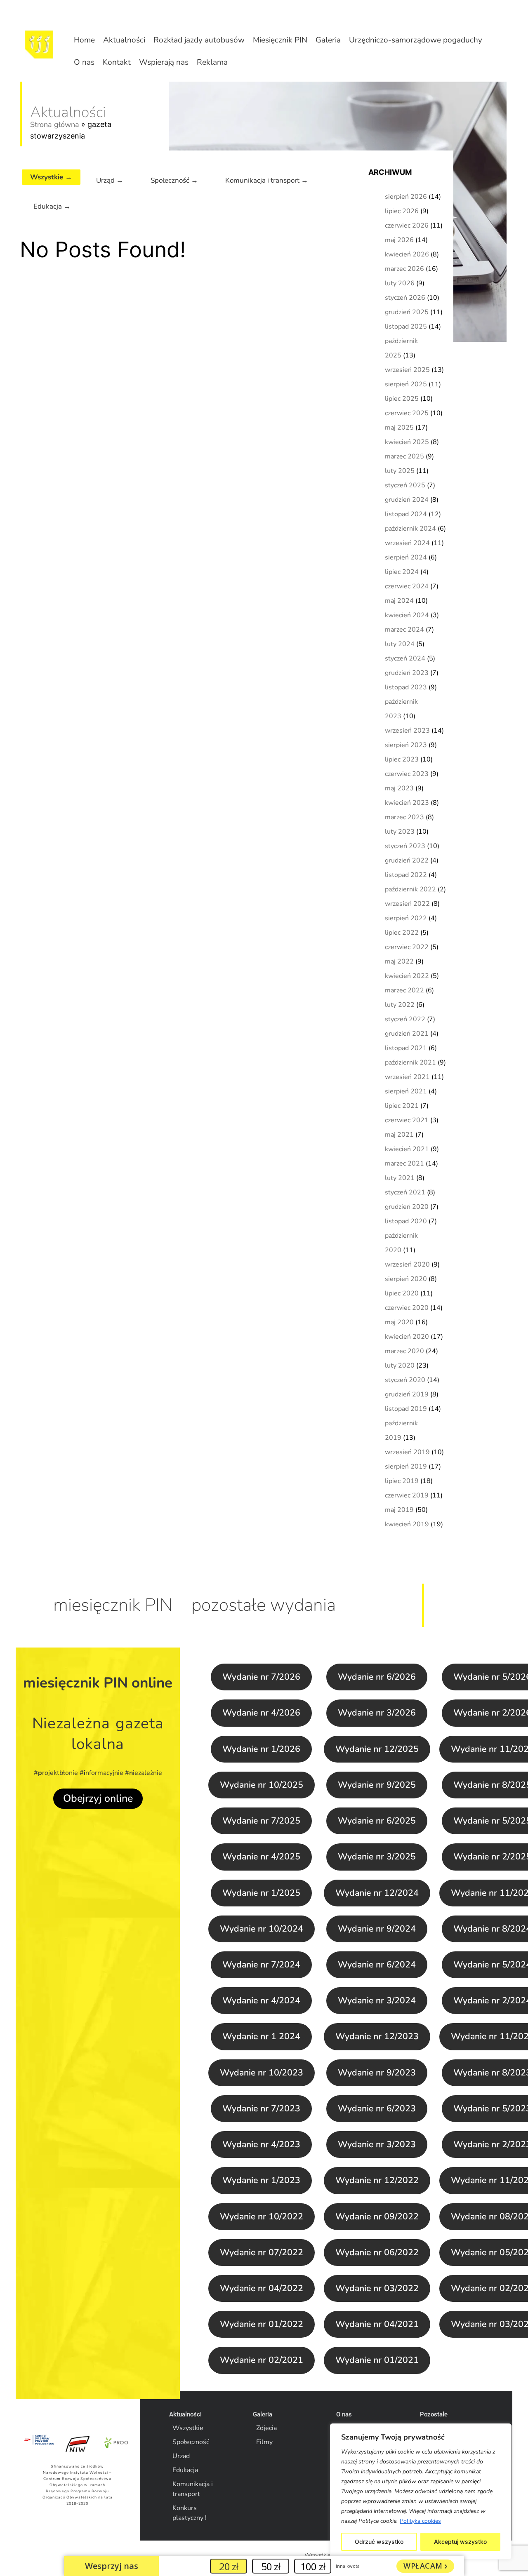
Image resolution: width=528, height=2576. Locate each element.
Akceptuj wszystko (460, 2542)
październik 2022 (410, 889)
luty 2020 (400, 1366)
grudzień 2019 (407, 1394)
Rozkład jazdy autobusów (199, 40)
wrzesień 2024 (407, 543)
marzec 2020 (404, 1351)
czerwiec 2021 (407, 1120)
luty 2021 (400, 1178)
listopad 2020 (406, 1221)
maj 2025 (399, 428)
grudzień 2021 (407, 1034)
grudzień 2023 (407, 673)
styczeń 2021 (405, 1192)
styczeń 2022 (405, 1019)
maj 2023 (399, 788)
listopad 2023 (406, 687)
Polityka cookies (420, 2521)
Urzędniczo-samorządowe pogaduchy (416, 40)
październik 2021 (410, 1062)
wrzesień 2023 (407, 731)
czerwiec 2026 (407, 226)
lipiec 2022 (402, 933)
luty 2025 (400, 471)
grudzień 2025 (407, 312)
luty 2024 (400, 644)
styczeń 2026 (405, 298)
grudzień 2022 (407, 860)
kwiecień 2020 (407, 1337)
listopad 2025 (406, 327)
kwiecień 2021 (407, 1149)
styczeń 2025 (405, 485)
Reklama (212, 62)
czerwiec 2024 (407, 586)
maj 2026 (399, 240)
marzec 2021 (404, 1163)
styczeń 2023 (405, 846)
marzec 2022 (404, 990)
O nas (84, 62)
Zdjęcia (266, 2428)
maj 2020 (399, 1322)
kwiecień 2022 (407, 976)
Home (84, 40)
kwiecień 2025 (407, 442)
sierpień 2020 (406, 1279)
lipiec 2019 (402, 1481)
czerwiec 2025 (407, 413)
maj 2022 (399, 961)
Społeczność (191, 2442)
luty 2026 (400, 283)
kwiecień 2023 (407, 803)
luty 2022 (400, 1005)
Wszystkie (188, 2428)
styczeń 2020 (405, 1380)
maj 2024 (399, 601)
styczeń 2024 (405, 658)
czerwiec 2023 (407, 774)
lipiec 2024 (402, 572)
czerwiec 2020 (407, 1308)
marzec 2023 (404, 817)
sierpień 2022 (406, 918)
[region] (421, 2491)
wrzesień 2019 (407, 1452)
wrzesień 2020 (407, 1264)
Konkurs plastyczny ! (190, 2513)
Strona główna (55, 125)
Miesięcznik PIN (280, 40)
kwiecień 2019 (407, 1524)
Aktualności (124, 40)
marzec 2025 (404, 456)
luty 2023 (400, 832)
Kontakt (117, 62)
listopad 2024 (406, 514)
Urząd (181, 2456)
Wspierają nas (164, 62)
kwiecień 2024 (407, 615)
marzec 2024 (404, 630)
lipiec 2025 (402, 399)
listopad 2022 (406, 875)
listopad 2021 (406, 1048)
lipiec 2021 (402, 1106)
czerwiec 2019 (407, 1495)
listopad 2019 (406, 1409)
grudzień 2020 (407, 1207)
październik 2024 (410, 529)
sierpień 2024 (406, 557)
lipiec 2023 (402, 759)
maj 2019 (399, 1510)
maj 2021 (399, 1135)
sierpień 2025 (406, 384)
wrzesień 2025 (407, 370)
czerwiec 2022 (407, 947)
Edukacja (185, 2470)
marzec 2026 (404, 269)
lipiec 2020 (402, 1293)
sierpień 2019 (406, 1467)
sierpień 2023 (406, 745)
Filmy (264, 2442)
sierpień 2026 (406, 197)
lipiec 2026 (402, 211)
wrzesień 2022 (407, 904)
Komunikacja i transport (193, 2489)
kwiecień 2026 (407, 254)
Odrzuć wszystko (379, 2542)
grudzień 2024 (407, 500)
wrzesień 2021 (407, 1077)
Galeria (328, 40)
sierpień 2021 (406, 1091)
